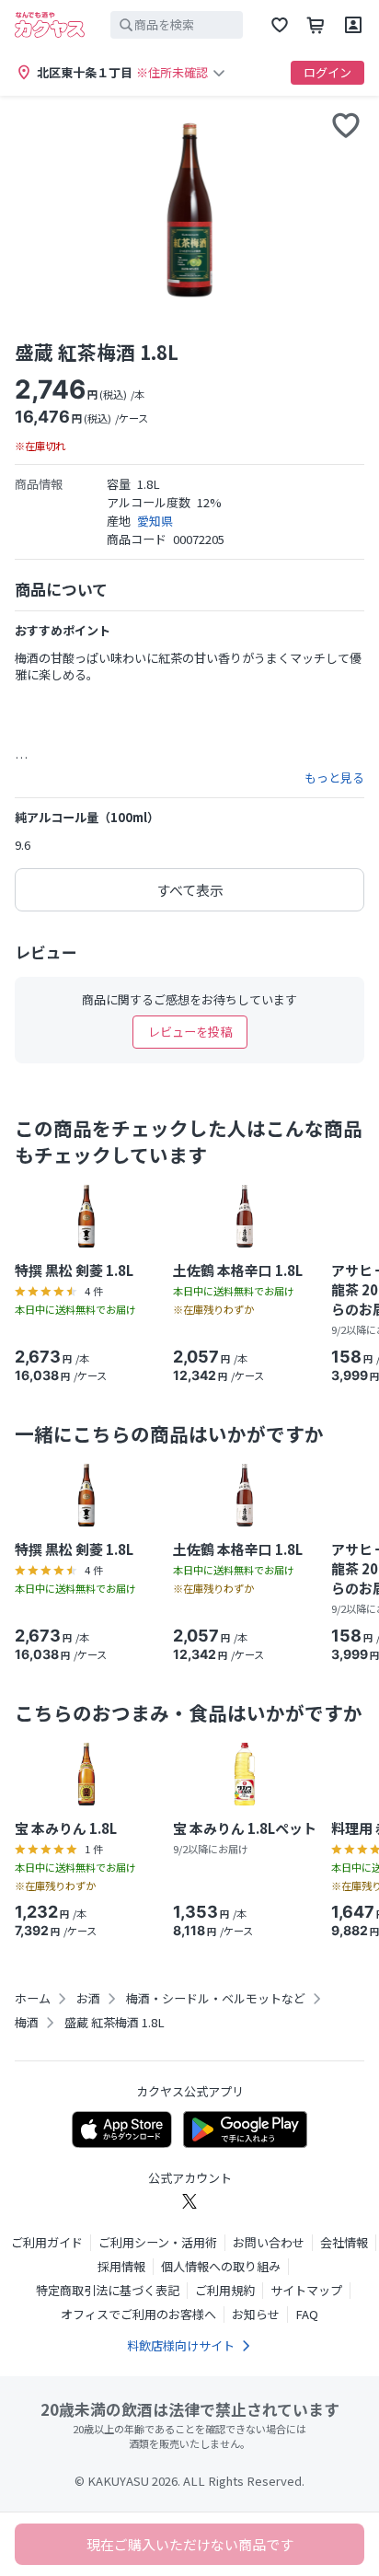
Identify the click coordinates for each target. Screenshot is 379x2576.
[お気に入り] (280, 25)
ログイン (327, 72)
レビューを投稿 (190, 1032)
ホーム (33, 1999)
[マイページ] (353, 25)
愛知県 (155, 521)
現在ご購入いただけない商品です (190, 2544)
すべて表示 (190, 890)
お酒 (88, 1999)
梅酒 (27, 2023)
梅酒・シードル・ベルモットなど (216, 1999)
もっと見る (334, 778)
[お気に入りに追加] (346, 125)
